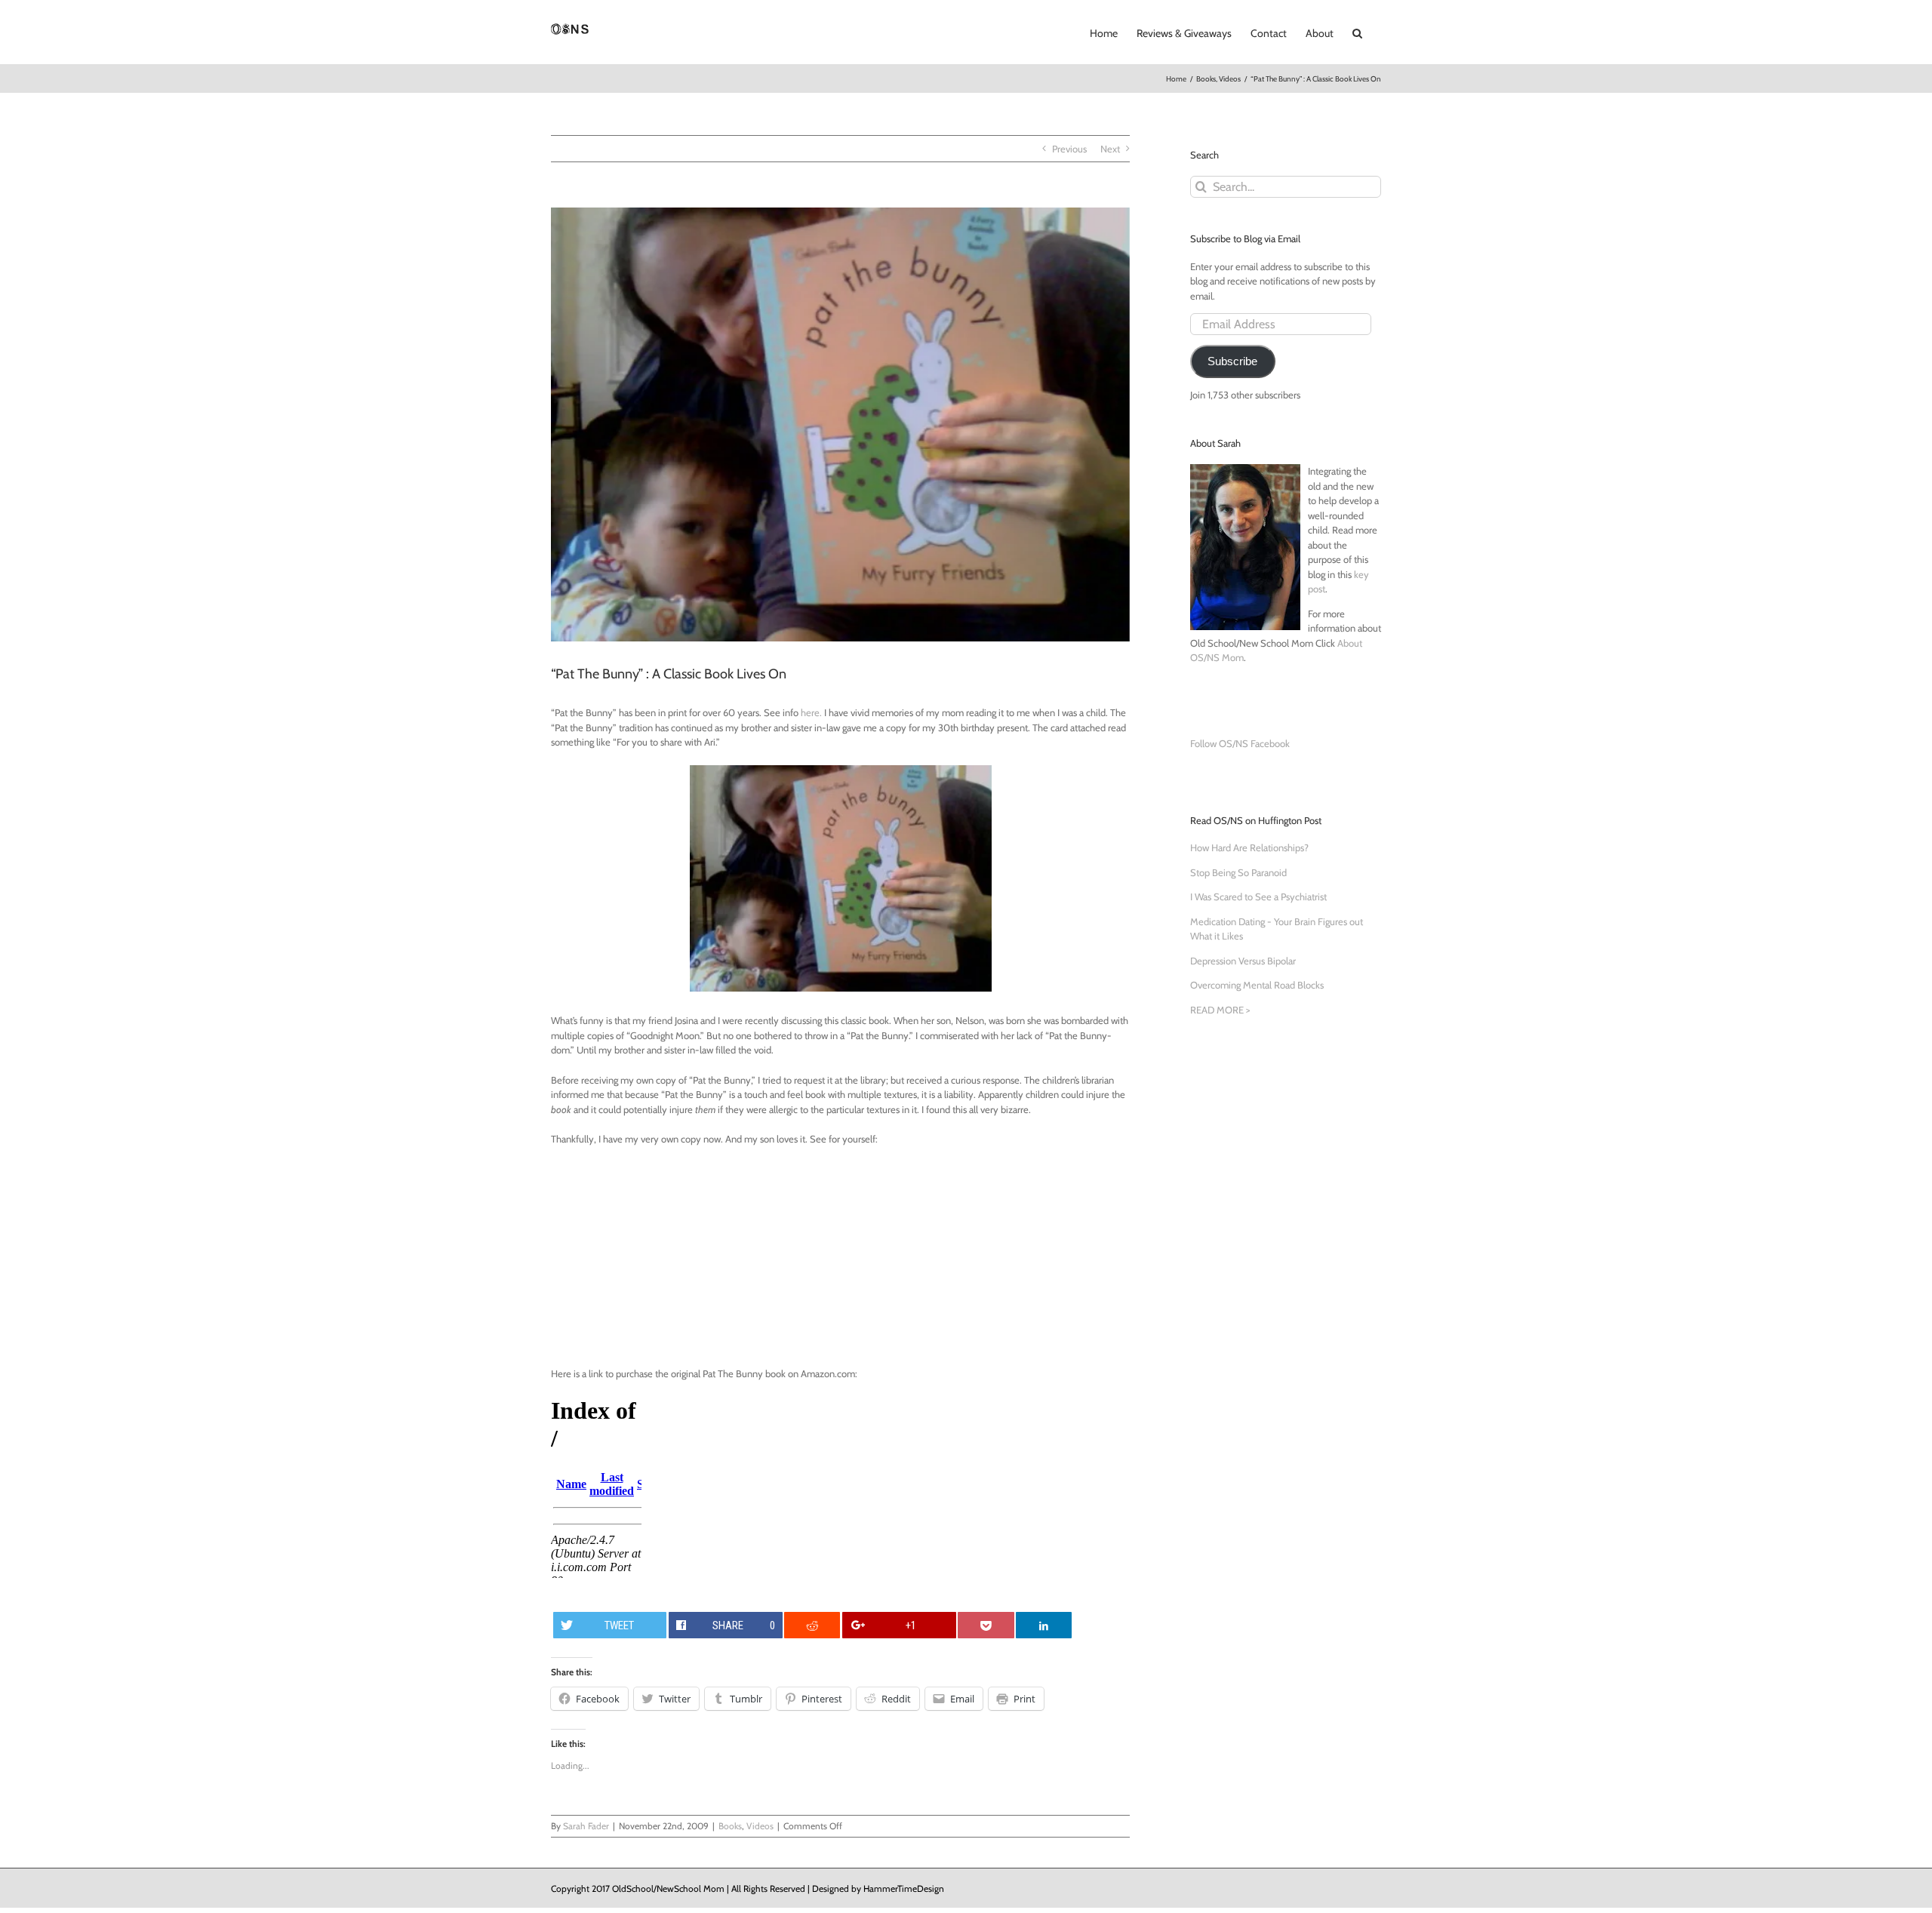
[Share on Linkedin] (1044, 1625)
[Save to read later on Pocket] (986, 1625)
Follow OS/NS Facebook (1240, 743)
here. (812, 712)
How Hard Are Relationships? (1249, 847)
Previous (1069, 149)
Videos (760, 1826)
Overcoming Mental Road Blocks (1257, 985)
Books (730, 1826)
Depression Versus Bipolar (1243, 961)
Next (1110, 149)
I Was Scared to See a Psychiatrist (1258, 897)
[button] (1357, 32)
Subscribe (1232, 361)
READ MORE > (1220, 1010)
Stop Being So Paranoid (1238, 872)
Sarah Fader (586, 1826)
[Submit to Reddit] (812, 1625)
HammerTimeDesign (904, 1888)
